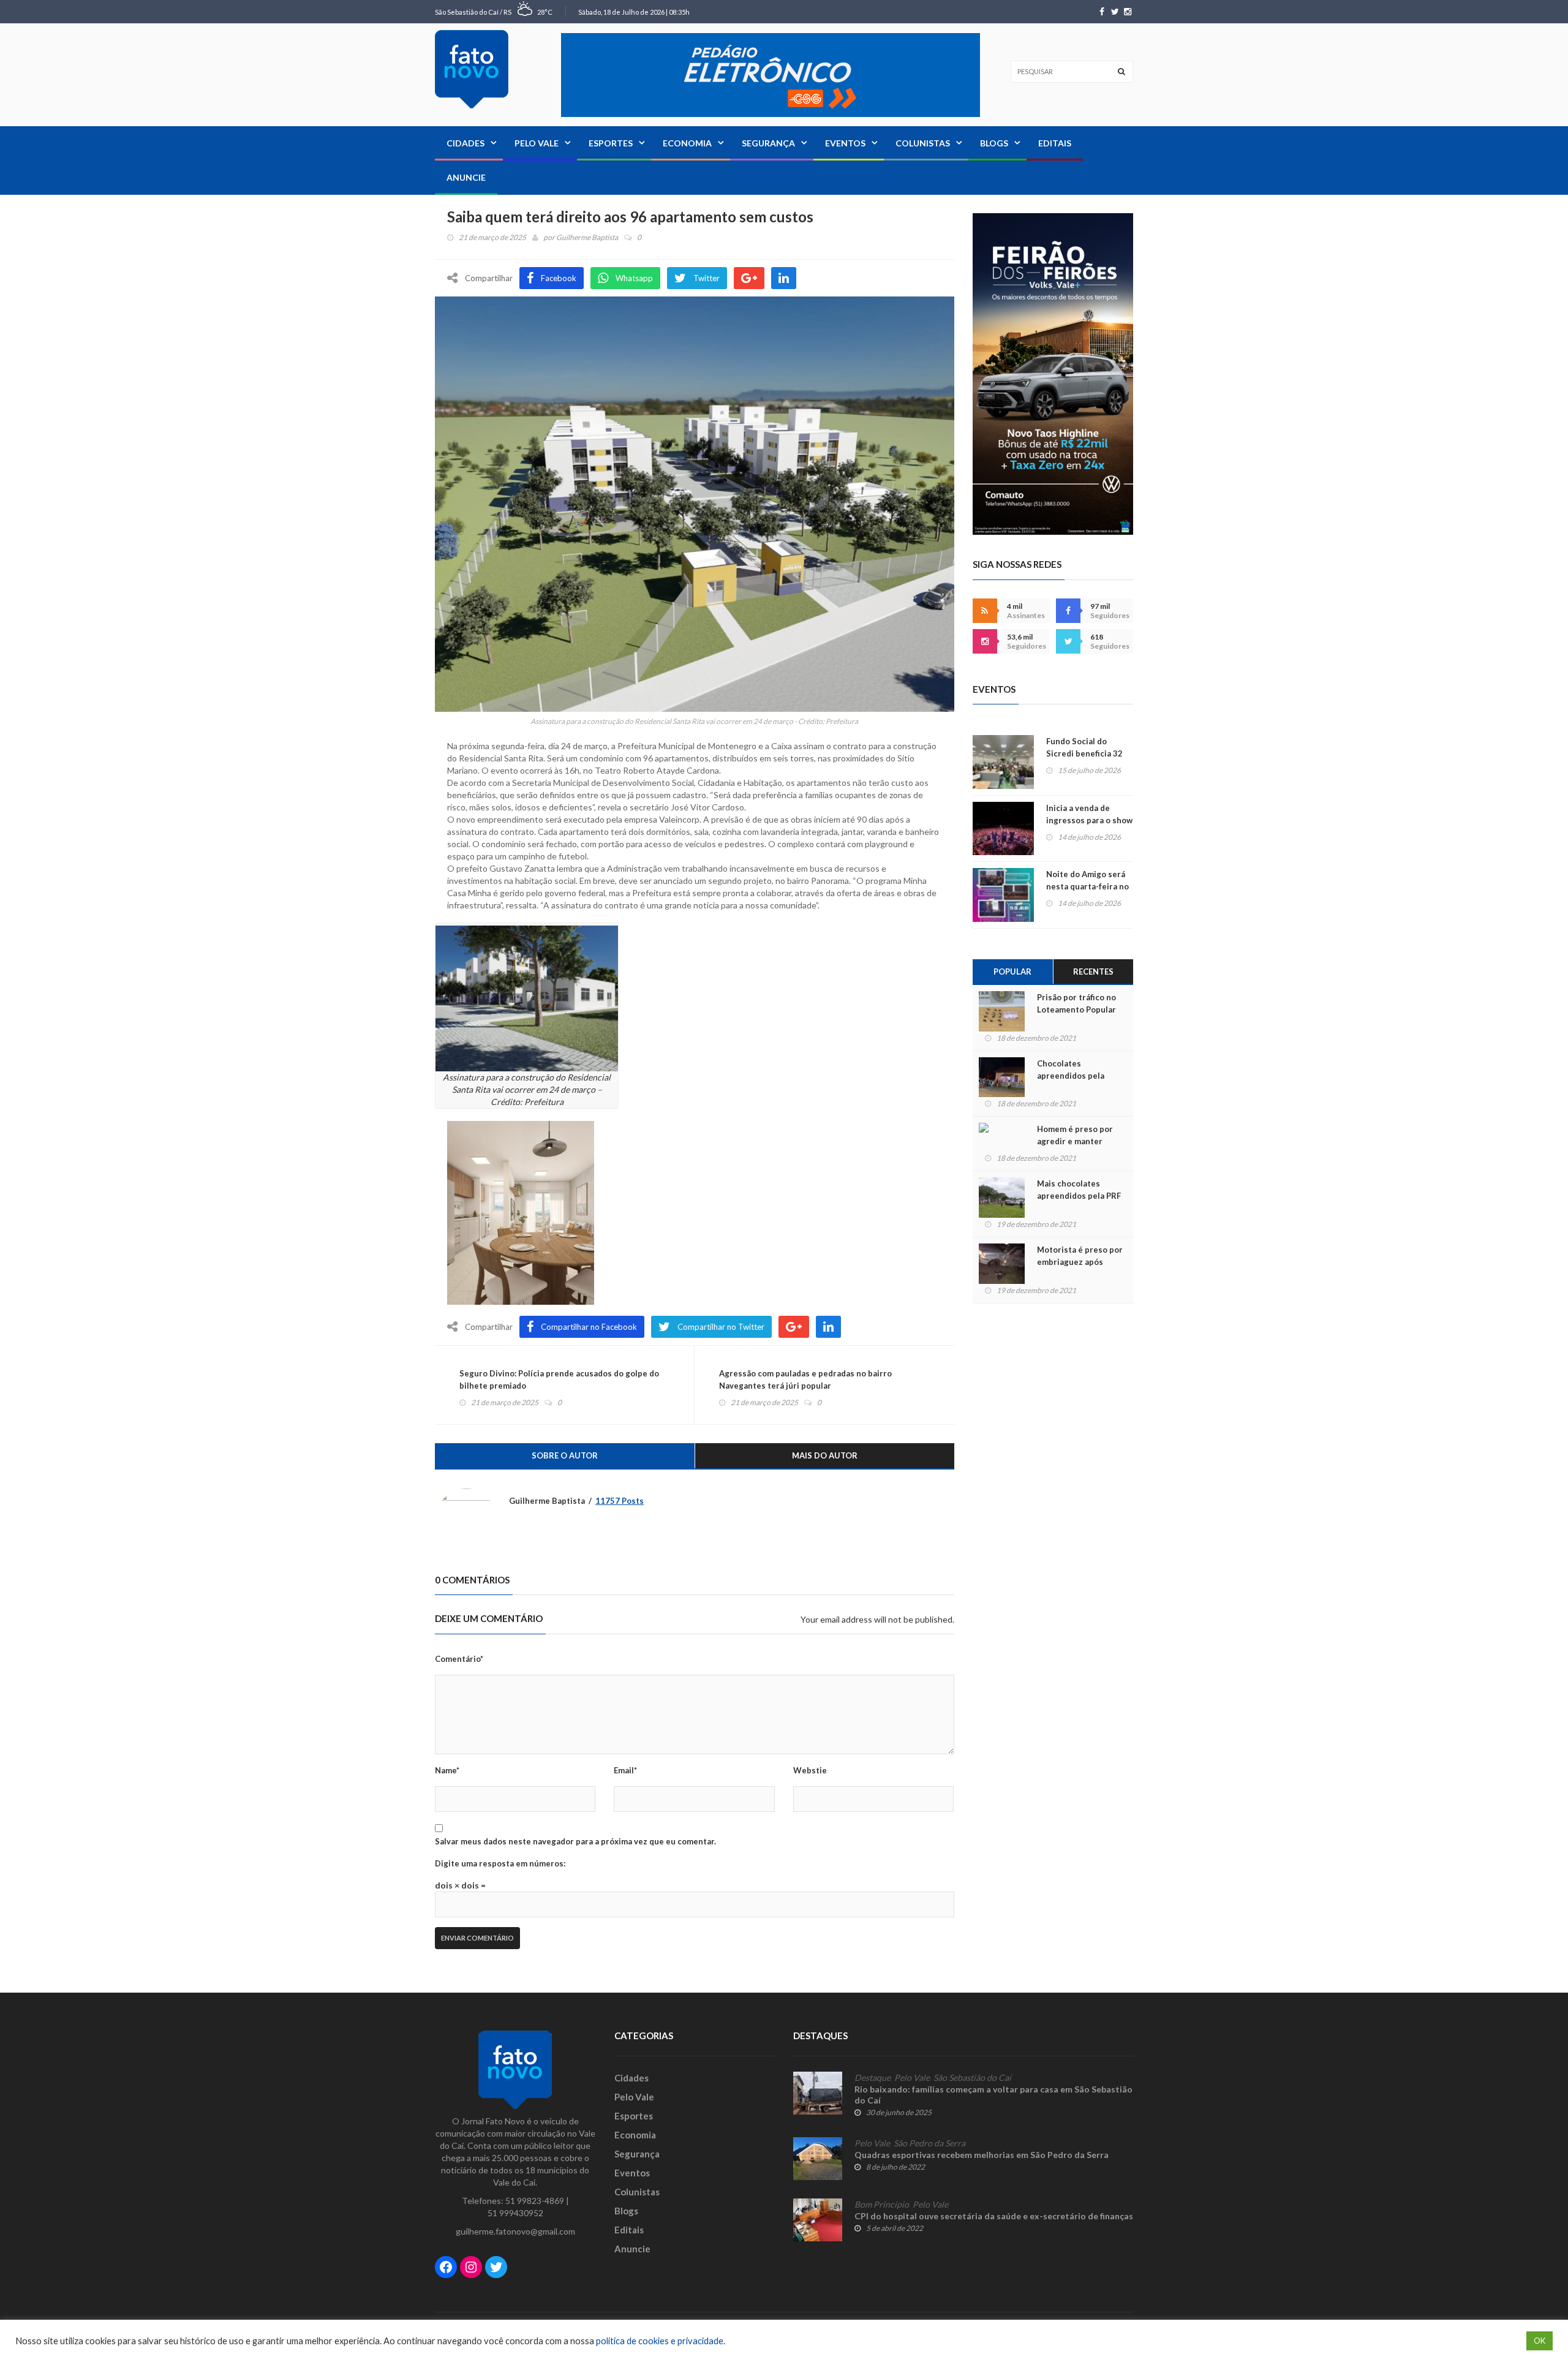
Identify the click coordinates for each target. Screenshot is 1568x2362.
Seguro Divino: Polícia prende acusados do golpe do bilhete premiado (559, 1379)
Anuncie (466, 177)
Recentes (1093, 972)
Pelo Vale (537, 143)
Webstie (810, 1770)
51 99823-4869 (535, 2201)
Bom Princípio (882, 2205)
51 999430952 (515, 2213)
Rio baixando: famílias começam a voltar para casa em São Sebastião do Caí (993, 2095)
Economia (687, 143)
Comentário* (459, 1659)
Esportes (611, 143)
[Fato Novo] (472, 69)
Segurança (768, 143)
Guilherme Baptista (587, 237)
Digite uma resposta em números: (500, 1863)
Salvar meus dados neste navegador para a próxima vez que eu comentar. (575, 1841)
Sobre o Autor (565, 1455)
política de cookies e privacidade (660, 2341)
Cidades (466, 143)
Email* (625, 1770)
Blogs (994, 143)
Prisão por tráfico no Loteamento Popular (1076, 1003)
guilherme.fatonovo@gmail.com (515, 2231)
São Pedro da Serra (929, 2143)
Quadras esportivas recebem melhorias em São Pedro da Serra (982, 2155)
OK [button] (1540, 2341)
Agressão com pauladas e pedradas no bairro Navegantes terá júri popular (805, 1379)
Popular (1012, 972)
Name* (447, 1770)
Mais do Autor (825, 1455)
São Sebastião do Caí (972, 2078)
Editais (1055, 143)
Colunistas (923, 143)
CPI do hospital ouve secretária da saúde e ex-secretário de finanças (994, 2216)
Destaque (873, 2078)
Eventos (845, 143)
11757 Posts (620, 1501)
